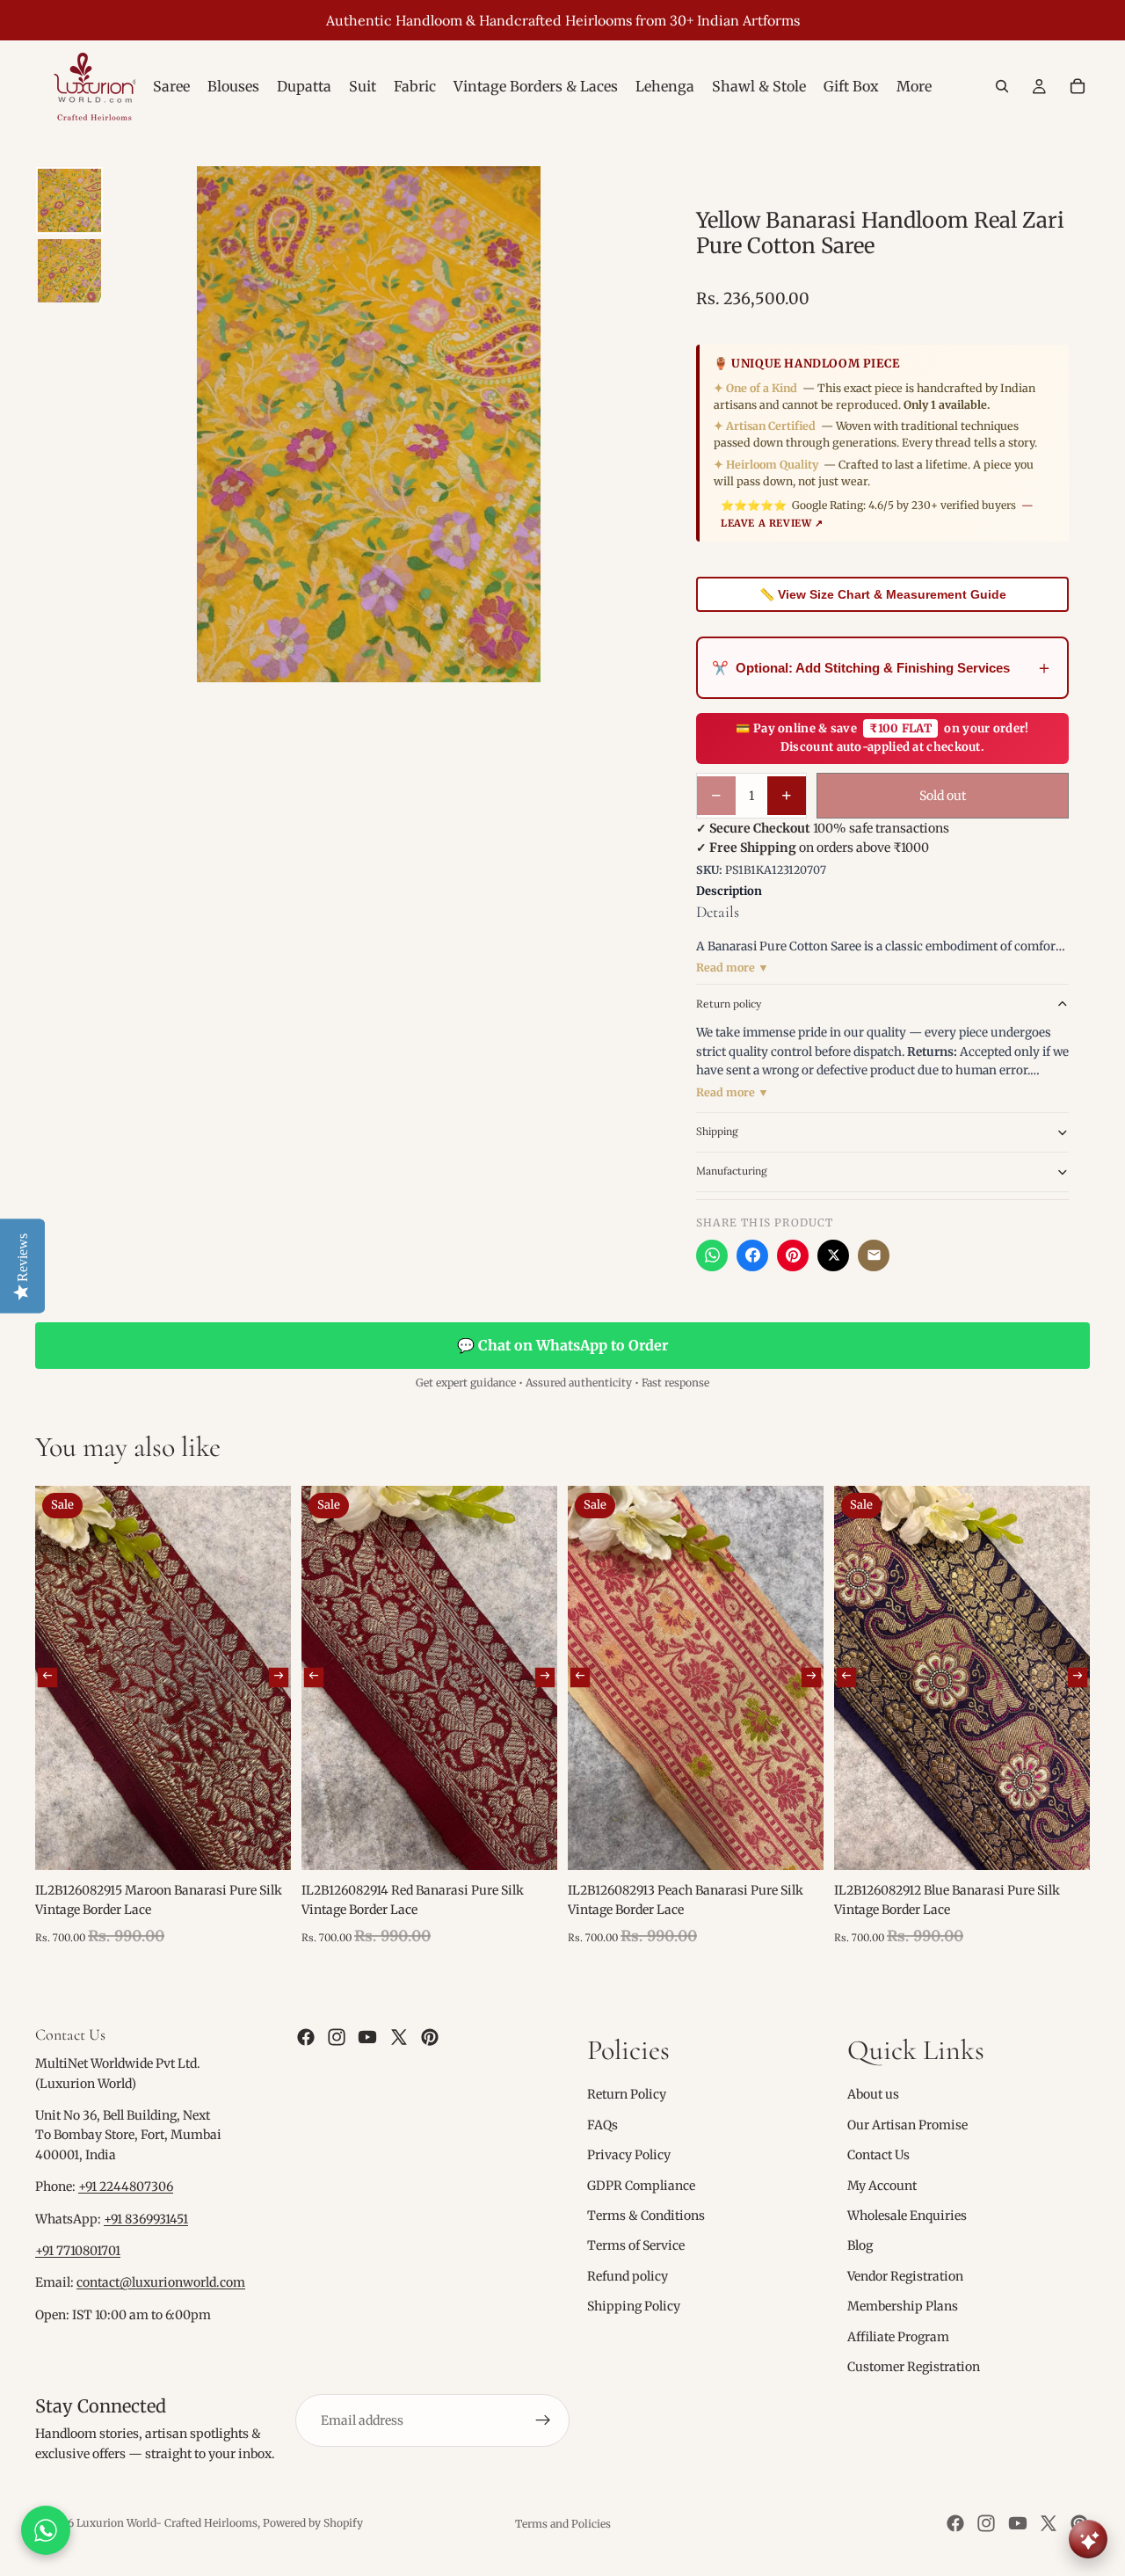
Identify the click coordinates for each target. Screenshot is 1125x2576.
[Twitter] (399, 2037)
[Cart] (1078, 86)
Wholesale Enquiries (907, 2216)
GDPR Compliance (641, 2186)
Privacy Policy (629, 2155)
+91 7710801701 (78, 2251)
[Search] (1002, 86)
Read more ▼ (733, 968)
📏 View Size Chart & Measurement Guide (883, 594)
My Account (882, 2186)
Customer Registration (914, 2367)
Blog (860, 2245)
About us (873, 2094)
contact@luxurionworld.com (161, 2282)
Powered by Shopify (313, 2523)
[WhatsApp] (712, 1255)
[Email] (874, 1255)
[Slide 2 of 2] (69, 271)
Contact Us (878, 2155)
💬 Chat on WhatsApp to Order (562, 1345)
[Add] (264, 1843)
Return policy (729, 1004)
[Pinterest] (793, 1255)
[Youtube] (367, 2037)
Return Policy (627, 2094)
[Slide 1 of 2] (69, 200)
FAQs (602, 2125)
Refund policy (628, 2276)
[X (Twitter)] (833, 1255)
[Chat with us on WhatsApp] (46, 2530)
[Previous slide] (47, 1677)
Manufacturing (732, 1171)
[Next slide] (279, 1677)
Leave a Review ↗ (772, 523)
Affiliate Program (898, 2337)
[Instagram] (337, 2037)
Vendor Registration (905, 2276)
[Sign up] (543, 2420)
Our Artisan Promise (907, 2125)
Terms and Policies (563, 2524)
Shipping (717, 1131)
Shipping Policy (634, 2306)
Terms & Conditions (646, 2216)
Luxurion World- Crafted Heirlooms (167, 2523)
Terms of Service (636, 2245)
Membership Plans (903, 2306)
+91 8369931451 (146, 2219)
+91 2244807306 (126, 2187)
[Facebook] (752, 1255)
